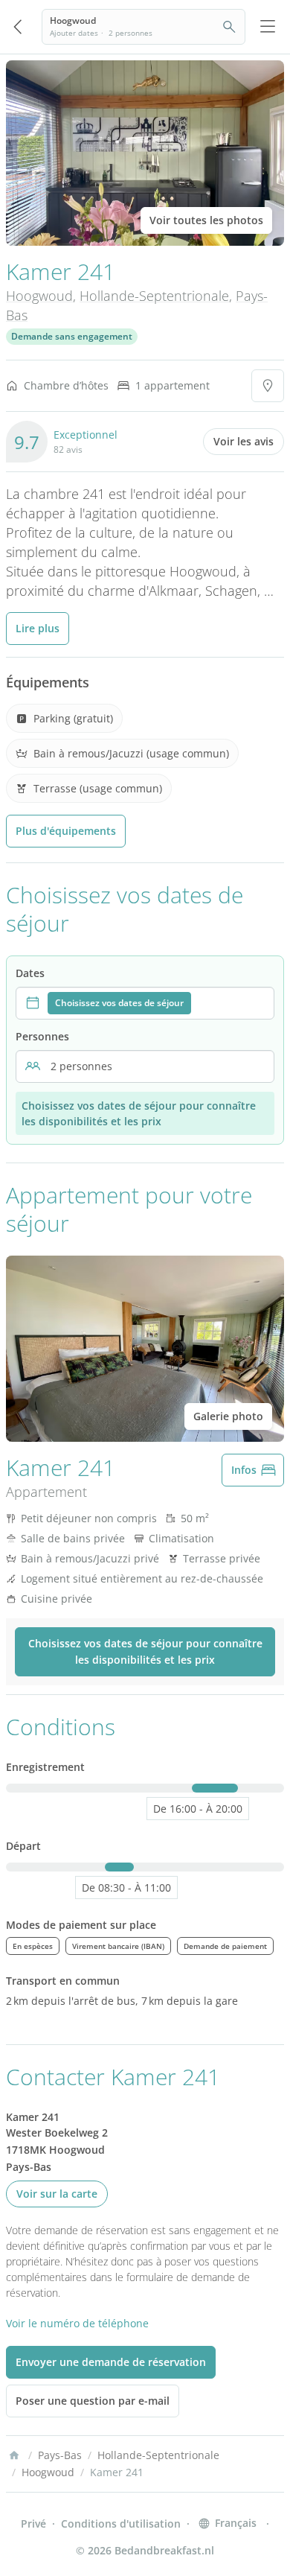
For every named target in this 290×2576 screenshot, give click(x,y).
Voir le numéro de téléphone (77, 2323)
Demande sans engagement (72, 336)
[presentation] (145, 1003)
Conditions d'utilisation (121, 2523)
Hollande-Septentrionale (154, 296)
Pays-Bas (60, 2455)
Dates (30, 973)
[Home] (14, 2455)
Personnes (42, 1036)
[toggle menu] (268, 27)
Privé (33, 2523)
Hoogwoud (39, 296)
